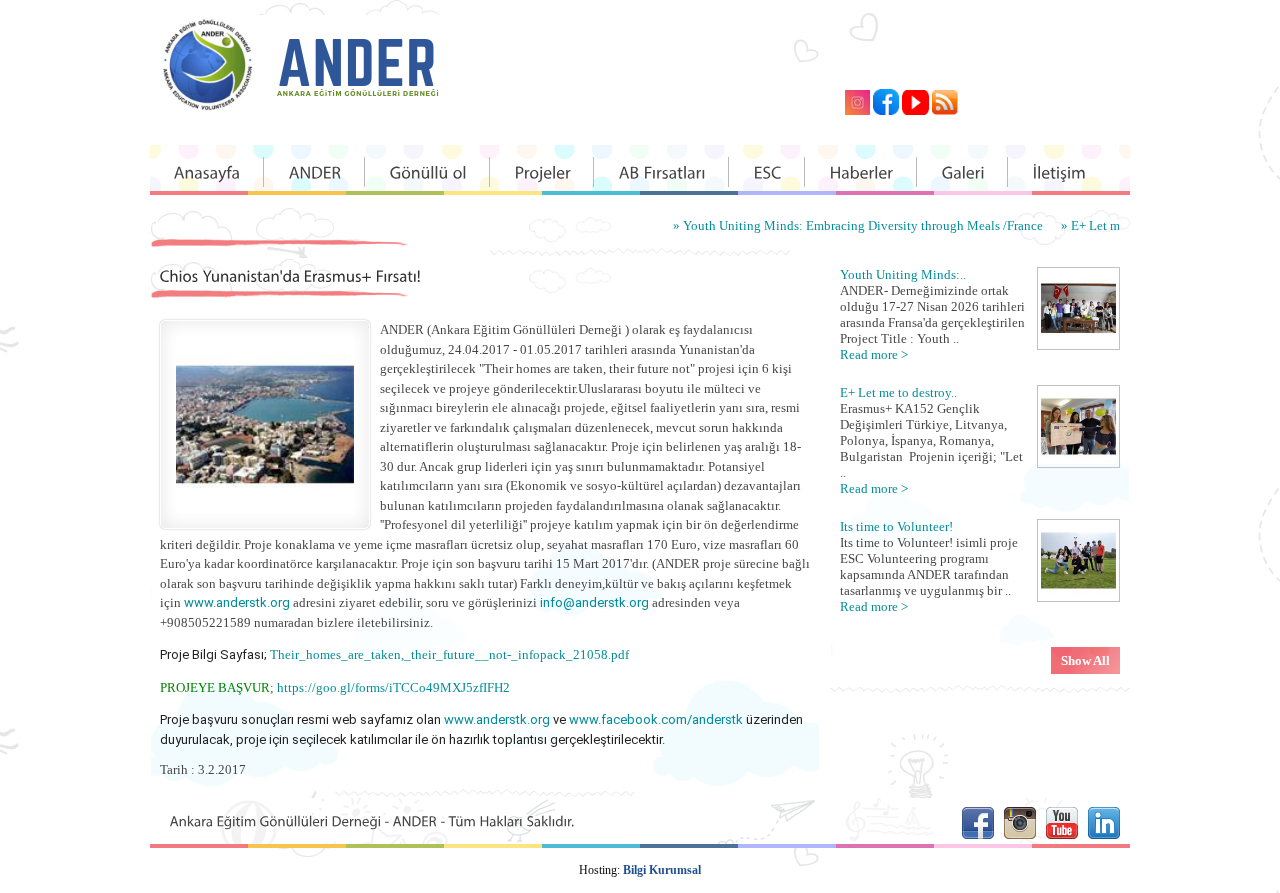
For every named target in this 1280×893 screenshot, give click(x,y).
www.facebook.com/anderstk (656, 719)
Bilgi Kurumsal (662, 870)
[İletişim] (1060, 172)
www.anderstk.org (237, 602)
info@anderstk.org (594, 602)
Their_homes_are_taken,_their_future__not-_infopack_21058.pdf (449, 654)
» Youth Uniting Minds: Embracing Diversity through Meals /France (838, 225)
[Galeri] (963, 172)
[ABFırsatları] (662, 172)
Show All (1085, 660)
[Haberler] (862, 172)
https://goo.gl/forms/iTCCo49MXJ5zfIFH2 (393, 687)
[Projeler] (543, 172)
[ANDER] (315, 172)
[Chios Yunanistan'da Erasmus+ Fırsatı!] (265, 509)
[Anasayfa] (207, 172)
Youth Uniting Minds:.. (903, 274)
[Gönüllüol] (428, 172)
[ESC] (768, 172)
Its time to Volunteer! (896, 526)
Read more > (874, 354)
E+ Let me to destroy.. (898, 392)
